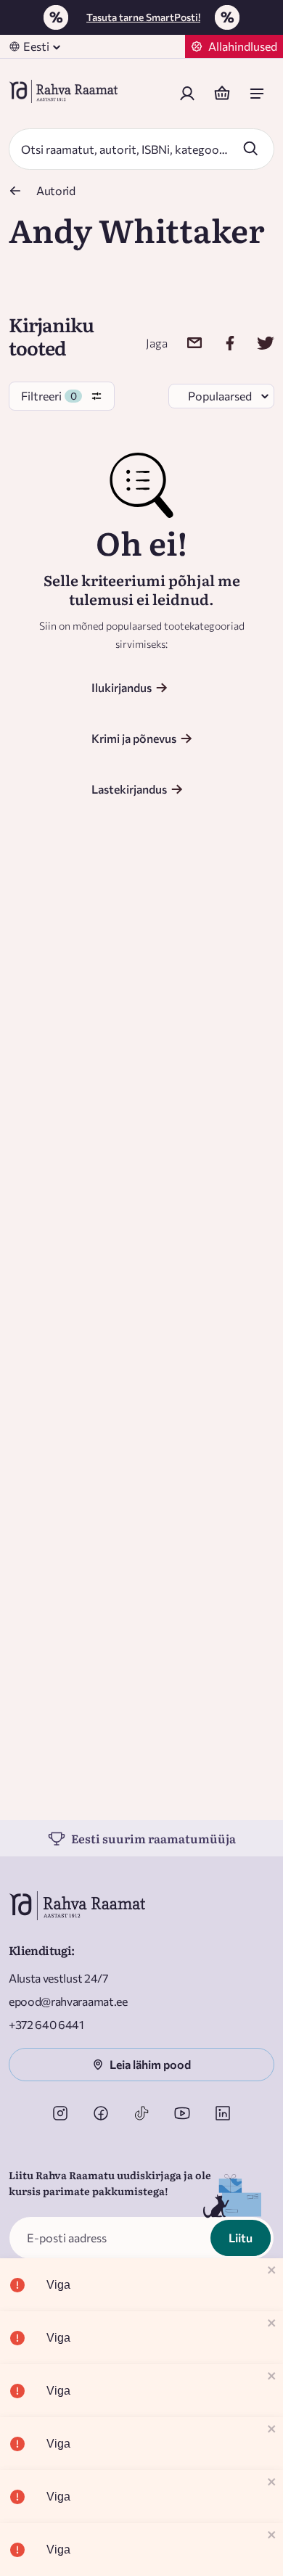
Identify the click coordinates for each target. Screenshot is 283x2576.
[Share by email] (185, 343)
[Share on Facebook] (221, 343)
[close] (272, 2271)
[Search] (250, 148)
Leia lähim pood (150, 2064)
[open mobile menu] (257, 94)
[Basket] (222, 94)
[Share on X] (257, 343)
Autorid (56, 190)
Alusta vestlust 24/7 (58, 1978)
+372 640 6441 (46, 2024)
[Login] (187, 94)
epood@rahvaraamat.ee (68, 2001)
